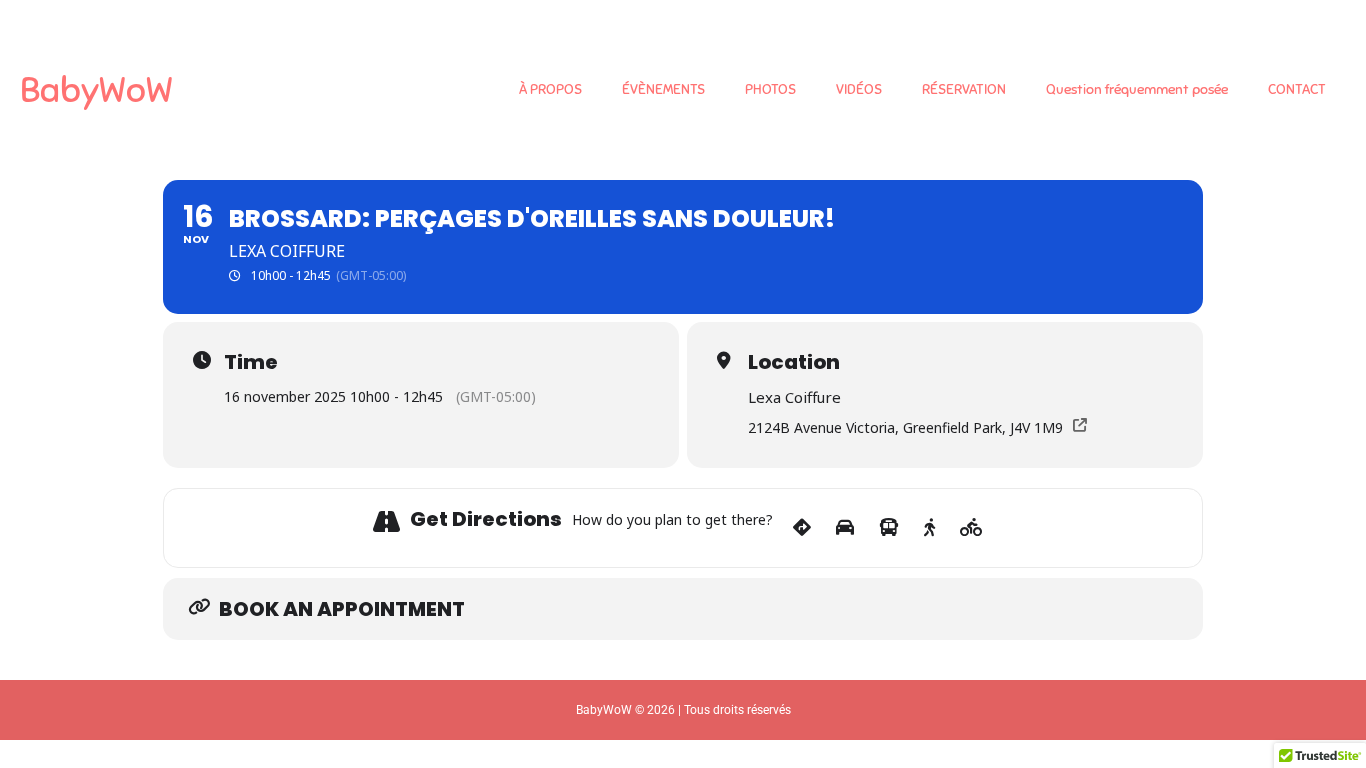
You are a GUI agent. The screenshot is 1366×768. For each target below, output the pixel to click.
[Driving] (845, 528)
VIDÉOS (859, 89)
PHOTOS (770, 89)
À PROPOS (550, 89)
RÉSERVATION (964, 89)
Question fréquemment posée (1137, 89)
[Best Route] (802, 528)
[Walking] (929, 528)
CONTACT (1297, 89)
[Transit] (889, 528)
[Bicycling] (971, 528)
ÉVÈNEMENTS (663, 89)
